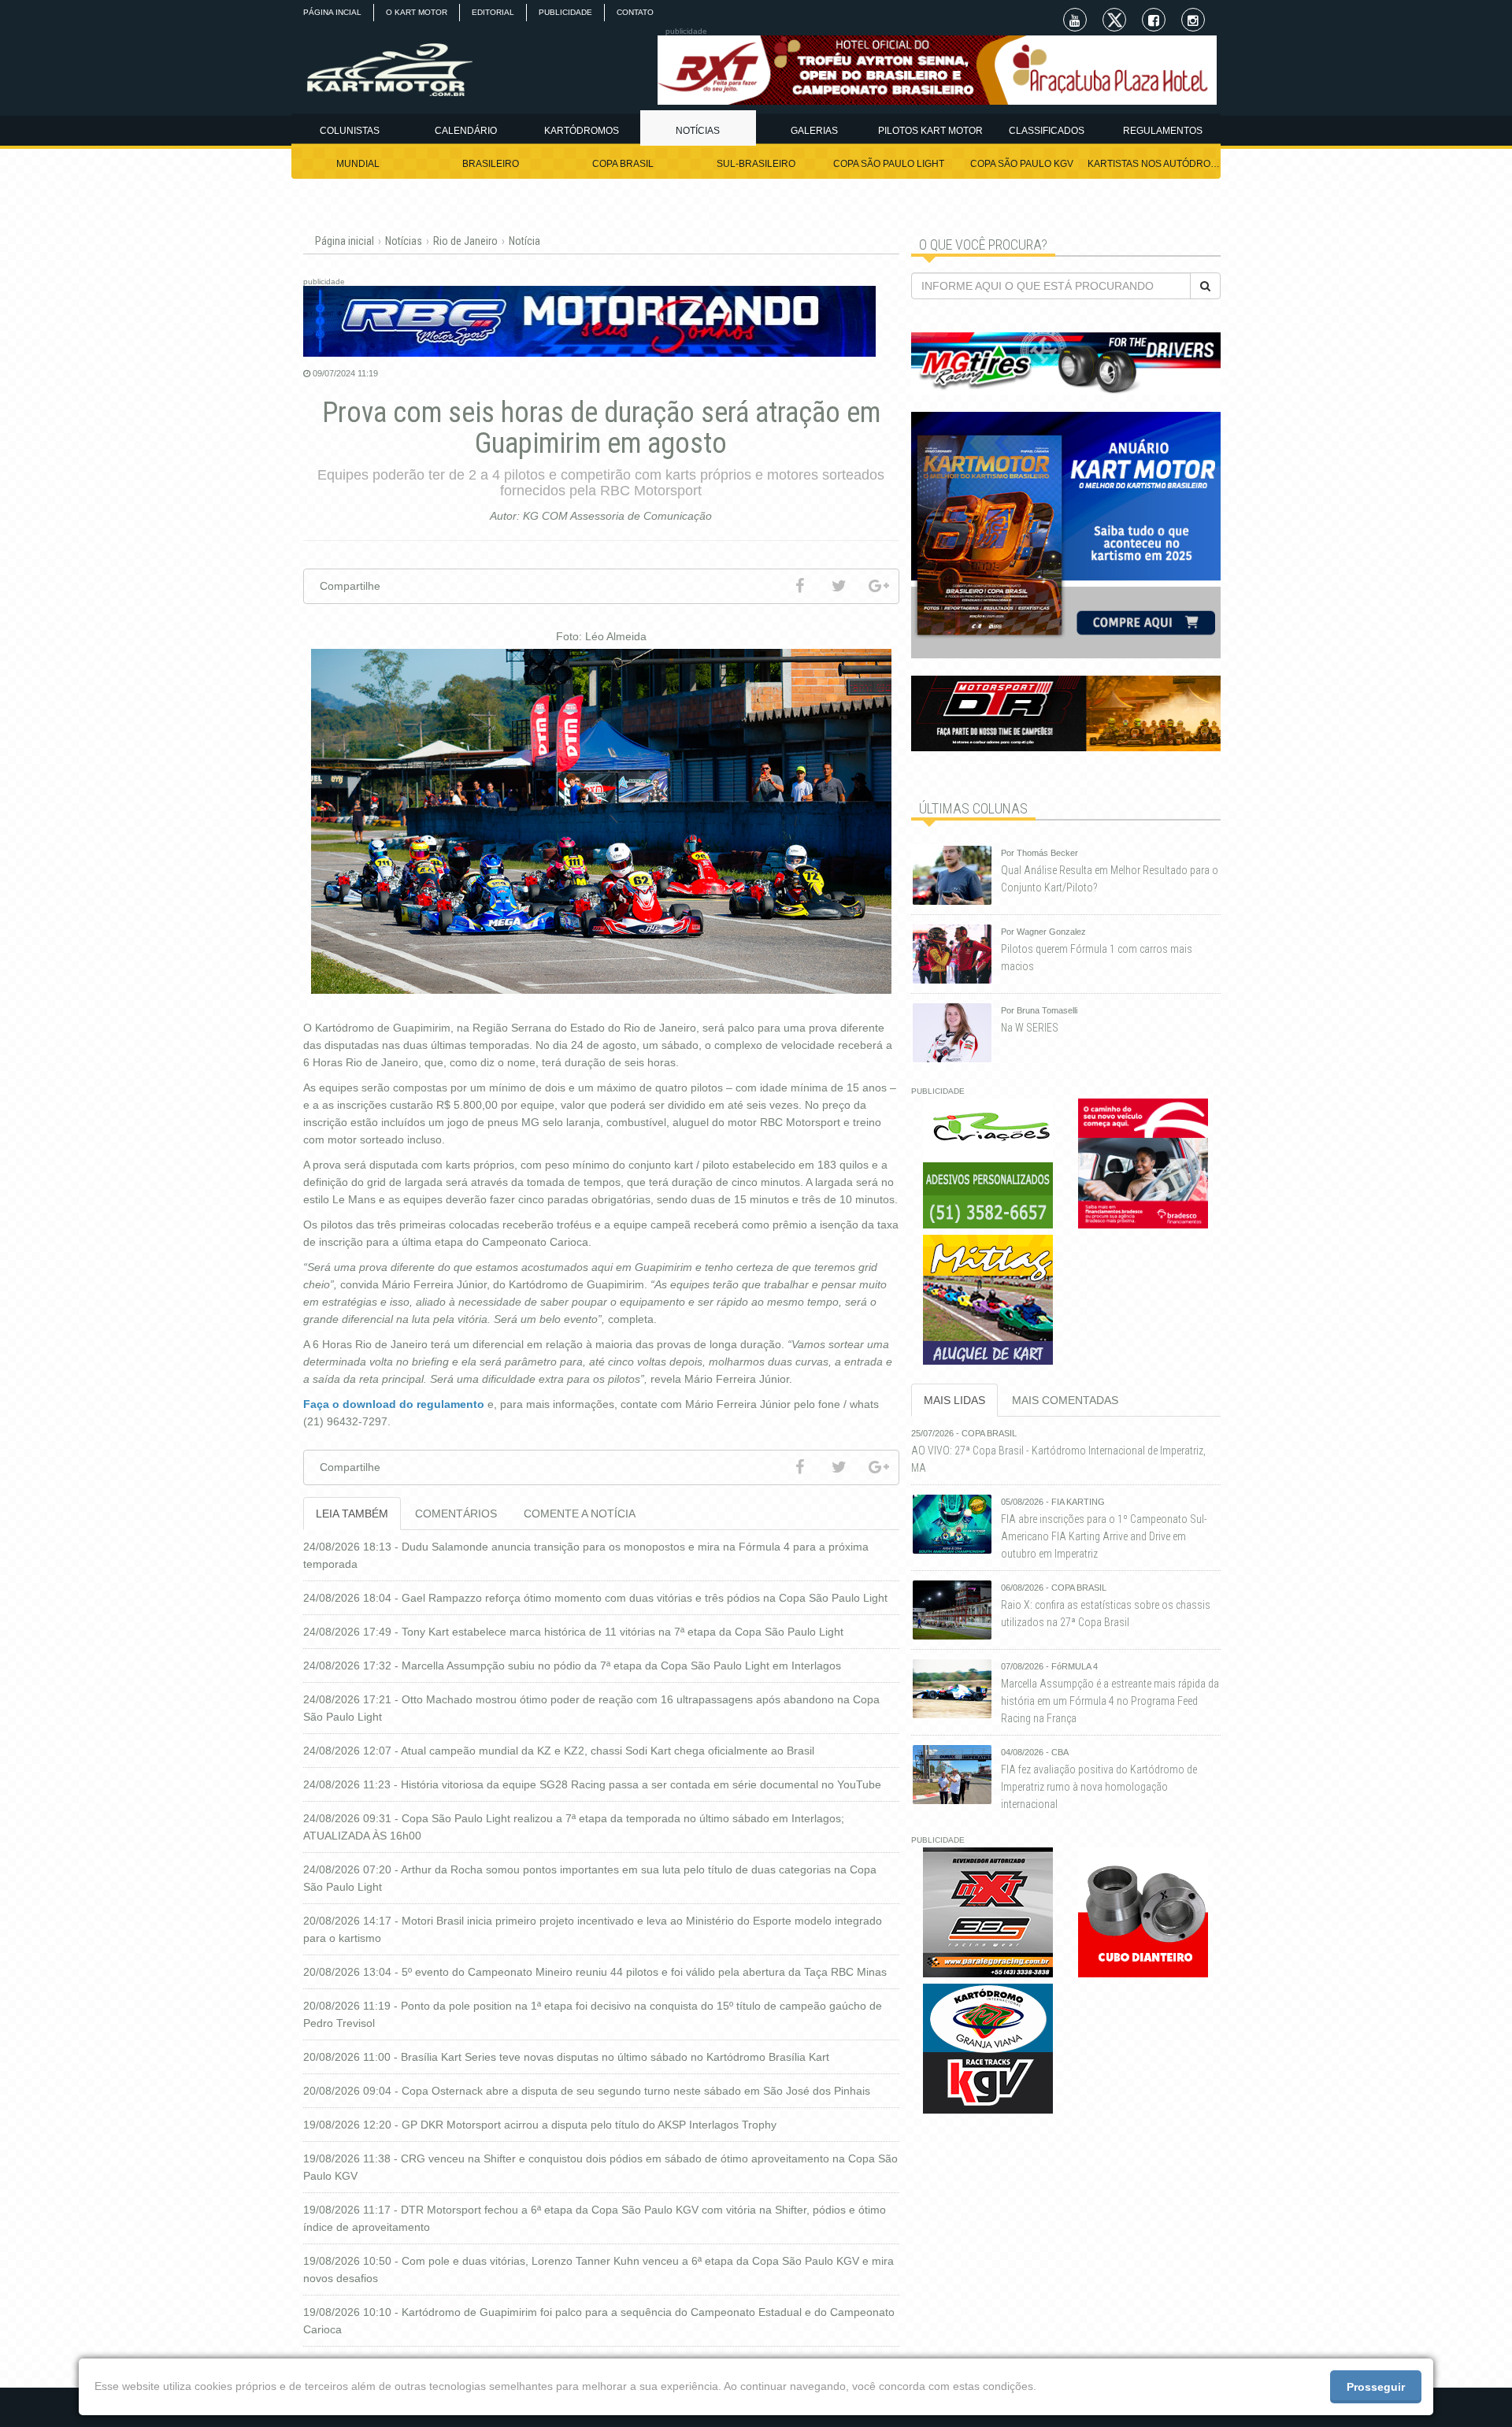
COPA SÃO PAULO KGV (1022, 164)
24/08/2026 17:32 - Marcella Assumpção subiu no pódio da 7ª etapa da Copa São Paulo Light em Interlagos (572, 1666)
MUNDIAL (358, 164)
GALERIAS (814, 131)
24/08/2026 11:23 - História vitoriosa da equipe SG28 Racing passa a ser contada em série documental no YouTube (592, 1784)
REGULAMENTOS (1163, 131)
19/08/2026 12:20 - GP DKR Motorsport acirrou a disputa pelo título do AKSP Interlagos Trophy (540, 2125)
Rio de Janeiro (465, 241)
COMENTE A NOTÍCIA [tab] (580, 1514)
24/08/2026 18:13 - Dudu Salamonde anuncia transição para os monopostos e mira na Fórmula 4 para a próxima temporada (586, 1555)
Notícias (404, 241)
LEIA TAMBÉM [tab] (352, 1514)
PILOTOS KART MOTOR (930, 131)
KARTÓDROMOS (582, 131)
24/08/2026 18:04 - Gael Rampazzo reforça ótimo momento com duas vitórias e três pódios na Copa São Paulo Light (595, 1598)
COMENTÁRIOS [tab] (456, 1514)
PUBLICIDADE (565, 12)
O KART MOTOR (417, 12)
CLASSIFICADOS (1047, 131)
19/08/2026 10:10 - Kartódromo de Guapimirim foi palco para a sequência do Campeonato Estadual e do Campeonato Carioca (599, 2321)
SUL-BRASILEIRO (756, 164)
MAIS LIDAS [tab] (954, 1400)
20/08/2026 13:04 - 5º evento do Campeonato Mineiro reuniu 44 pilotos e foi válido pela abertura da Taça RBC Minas (595, 1972)
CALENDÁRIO (466, 131)
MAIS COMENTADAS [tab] (1065, 1400)
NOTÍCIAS (698, 131)
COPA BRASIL (623, 164)
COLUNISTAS (350, 131)
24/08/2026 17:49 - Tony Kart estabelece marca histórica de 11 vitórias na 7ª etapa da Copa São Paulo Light (573, 1632)
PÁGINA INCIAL (332, 12)
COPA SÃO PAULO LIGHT (889, 164)
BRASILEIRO (491, 164)
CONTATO (635, 12)
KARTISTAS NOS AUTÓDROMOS (1154, 164)
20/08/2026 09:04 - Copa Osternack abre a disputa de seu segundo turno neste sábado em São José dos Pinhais (587, 2091)
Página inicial (345, 241)
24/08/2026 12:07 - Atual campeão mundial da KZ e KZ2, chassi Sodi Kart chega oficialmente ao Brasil (559, 1751)
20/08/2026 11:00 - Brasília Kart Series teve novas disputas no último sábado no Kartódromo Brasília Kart (566, 2057)
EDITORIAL (493, 12)
